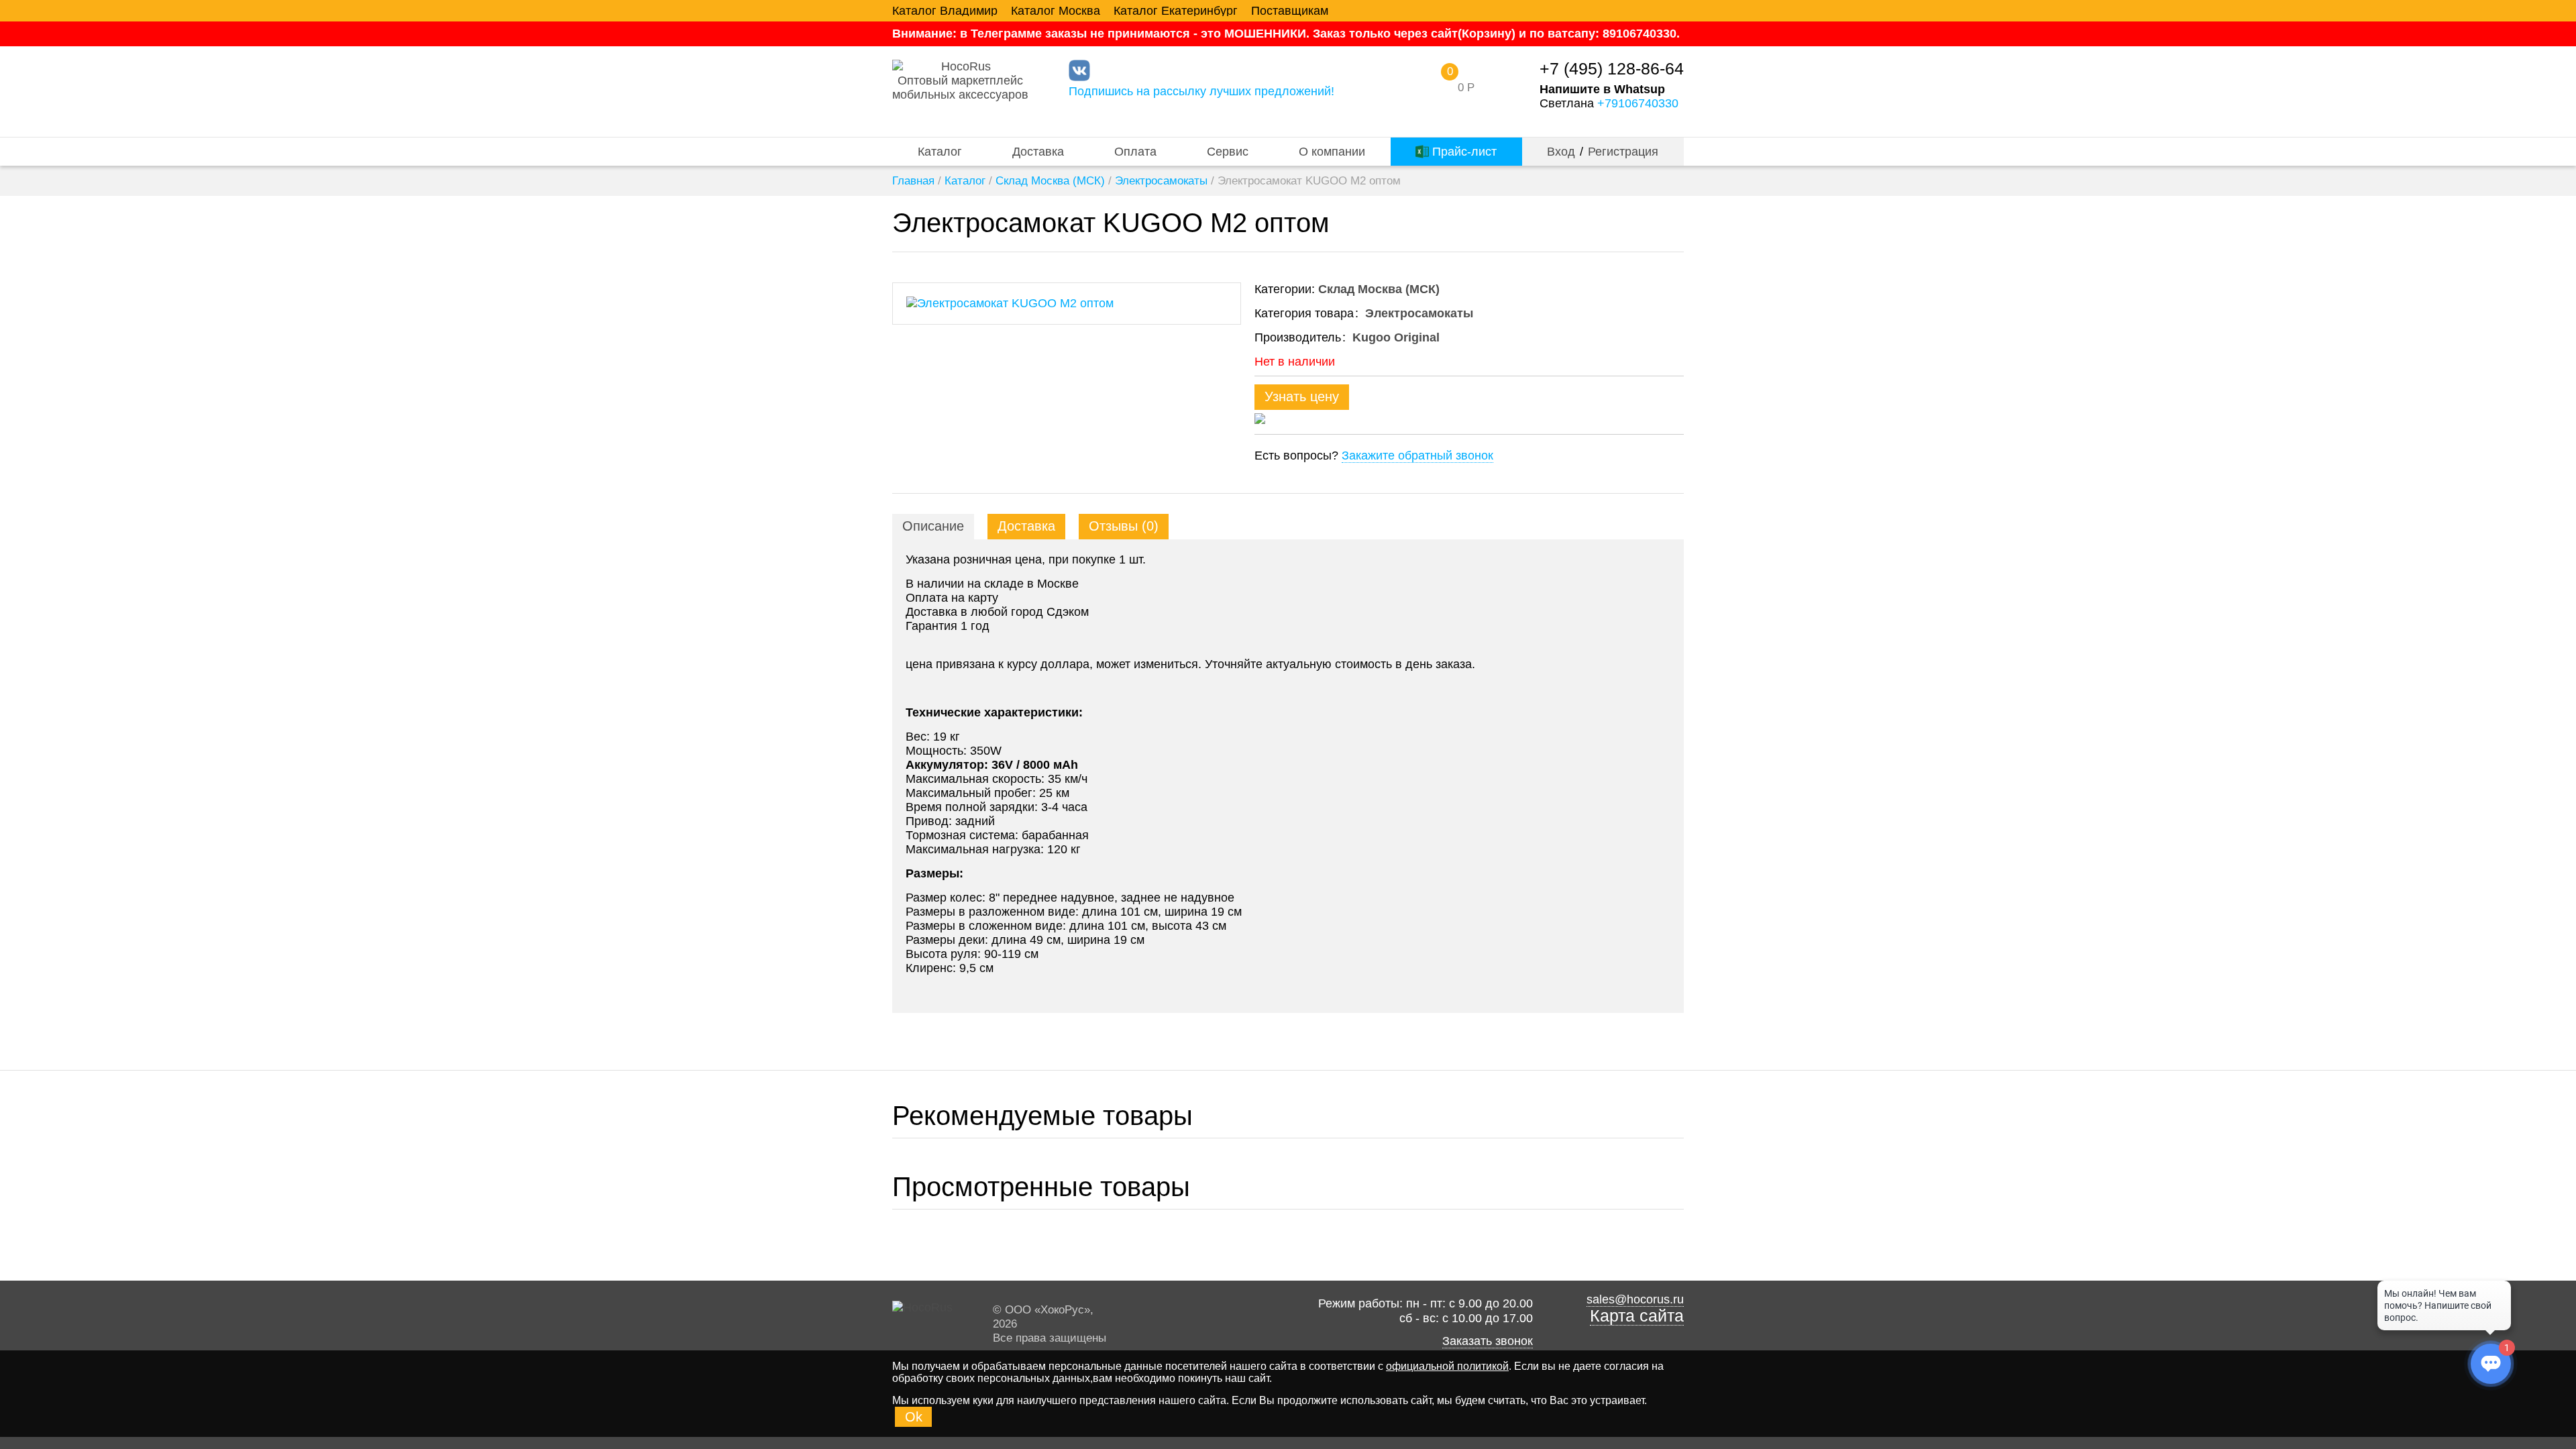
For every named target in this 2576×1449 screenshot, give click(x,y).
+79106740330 (1638, 103)
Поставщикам (1290, 11)
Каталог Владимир (945, 11)
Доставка (1038, 152)
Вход (1561, 152)
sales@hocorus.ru (1635, 1299)
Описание (933, 526)
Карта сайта (1637, 1316)
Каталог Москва (1056, 11)
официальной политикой (1447, 1366)
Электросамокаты (1161, 181)
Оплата (1135, 152)
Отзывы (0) (1124, 526)
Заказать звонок (1488, 1341)
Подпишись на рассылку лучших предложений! (1201, 91)
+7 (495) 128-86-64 (1612, 69)
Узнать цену (1302, 396)
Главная (913, 181)
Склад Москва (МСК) (1050, 181)
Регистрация (1623, 152)
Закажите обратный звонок (1417, 455)
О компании (1332, 152)
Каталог (940, 152)
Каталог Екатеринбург (1176, 11)
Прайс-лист (1463, 152)
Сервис (1228, 152)
